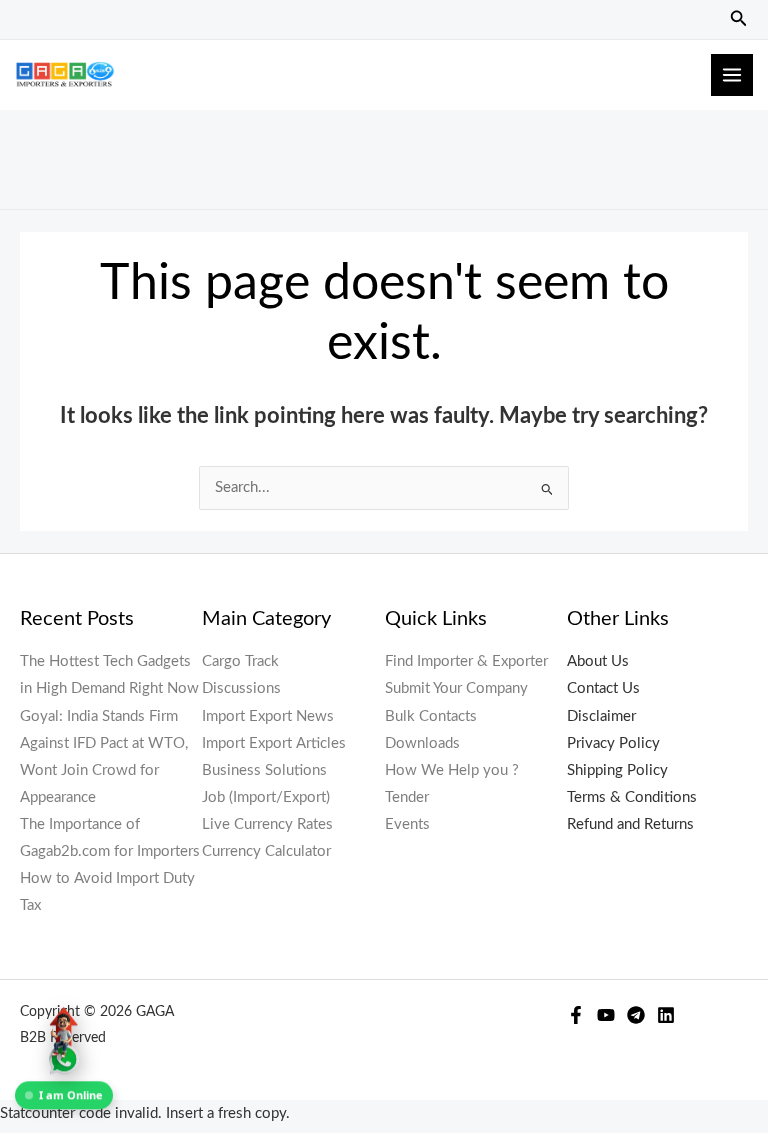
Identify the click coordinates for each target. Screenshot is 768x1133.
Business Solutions (264, 770)
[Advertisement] (394, 155)
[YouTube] (606, 1015)
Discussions (241, 688)
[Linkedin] (666, 1015)
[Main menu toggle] (732, 75)
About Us (598, 661)
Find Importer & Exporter (466, 661)
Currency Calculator (266, 851)
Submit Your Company (456, 688)
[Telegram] (636, 1015)
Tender (407, 797)
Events (407, 824)
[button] (739, 19)
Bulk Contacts (431, 716)
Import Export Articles (274, 743)
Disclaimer (601, 716)
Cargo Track (240, 661)
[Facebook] (576, 1015)
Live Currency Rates (267, 824)
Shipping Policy (617, 770)
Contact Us (603, 688)
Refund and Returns (630, 824)
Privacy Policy (613, 743)
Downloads (422, 743)
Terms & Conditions (632, 797)
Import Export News (268, 716)
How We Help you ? (452, 770)
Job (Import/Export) (266, 797)
